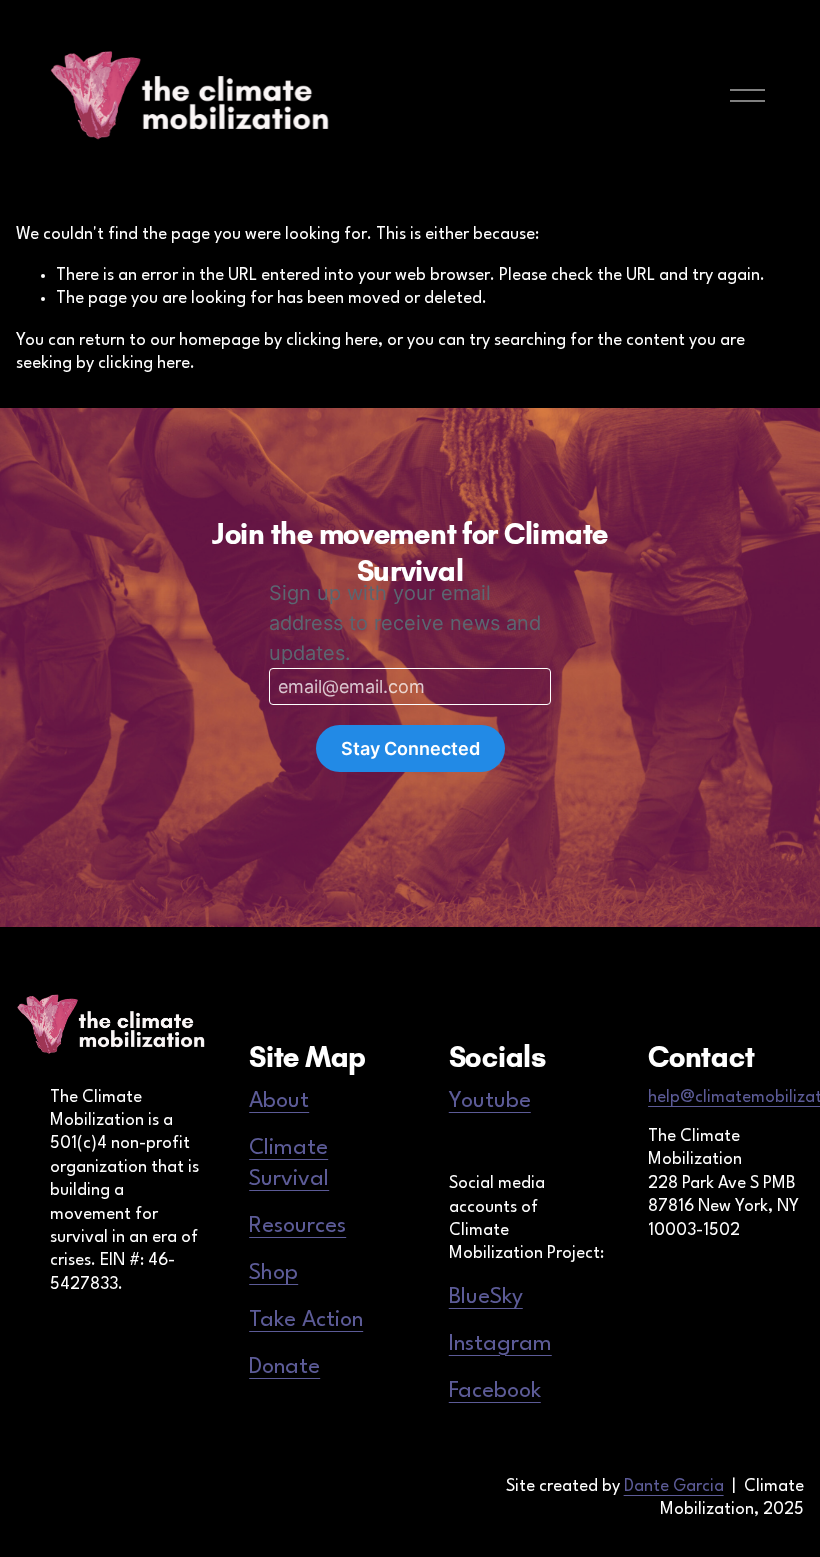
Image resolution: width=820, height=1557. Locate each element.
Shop (273, 1273)
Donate (284, 1367)
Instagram (500, 1344)
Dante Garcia (674, 1486)
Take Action (306, 1320)
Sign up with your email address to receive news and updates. (405, 623)
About (279, 1101)
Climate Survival (289, 1163)
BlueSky (486, 1297)
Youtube (490, 1101)
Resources (297, 1226)
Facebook (495, 1391)
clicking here (332, 340)
